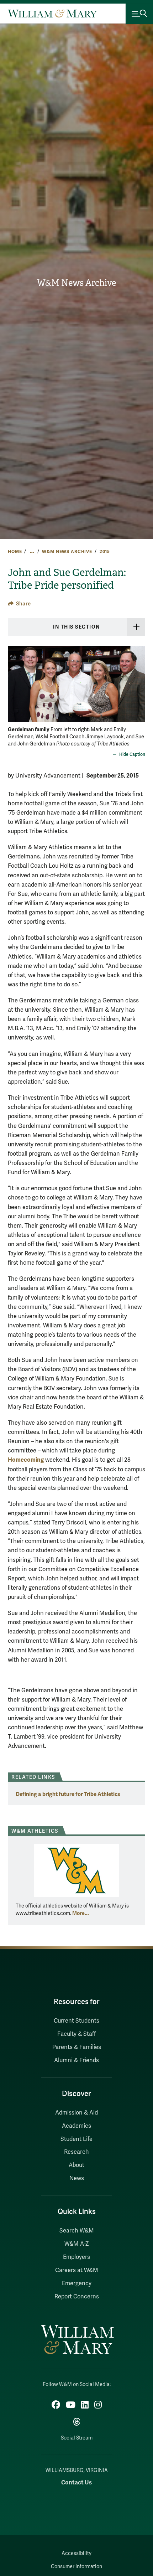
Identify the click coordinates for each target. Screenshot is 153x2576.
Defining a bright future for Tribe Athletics (68, 1794)
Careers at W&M (77, 2270)
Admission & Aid (76, 2113)
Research (76, 2152)
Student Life (76, 2139)
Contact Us (76, 2482)
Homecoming (26, 1460)
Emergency (77, 2283)
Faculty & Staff (76, 2034)
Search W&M (77, 2231)
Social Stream (77, 2438)
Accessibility (76, 2553)
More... (81, 1913)
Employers (76, 2257)
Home (15, 552)
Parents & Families (77, 2047)
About (76, 2165)
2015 (105, 552)
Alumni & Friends (76, 2060)
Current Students (76, 2021)
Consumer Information (76, 2567)
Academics (76, 2126)
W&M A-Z (77, 2244)
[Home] (52, 14)
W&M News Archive (76, 283)
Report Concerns (77, 2297)
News (77, 2178)
